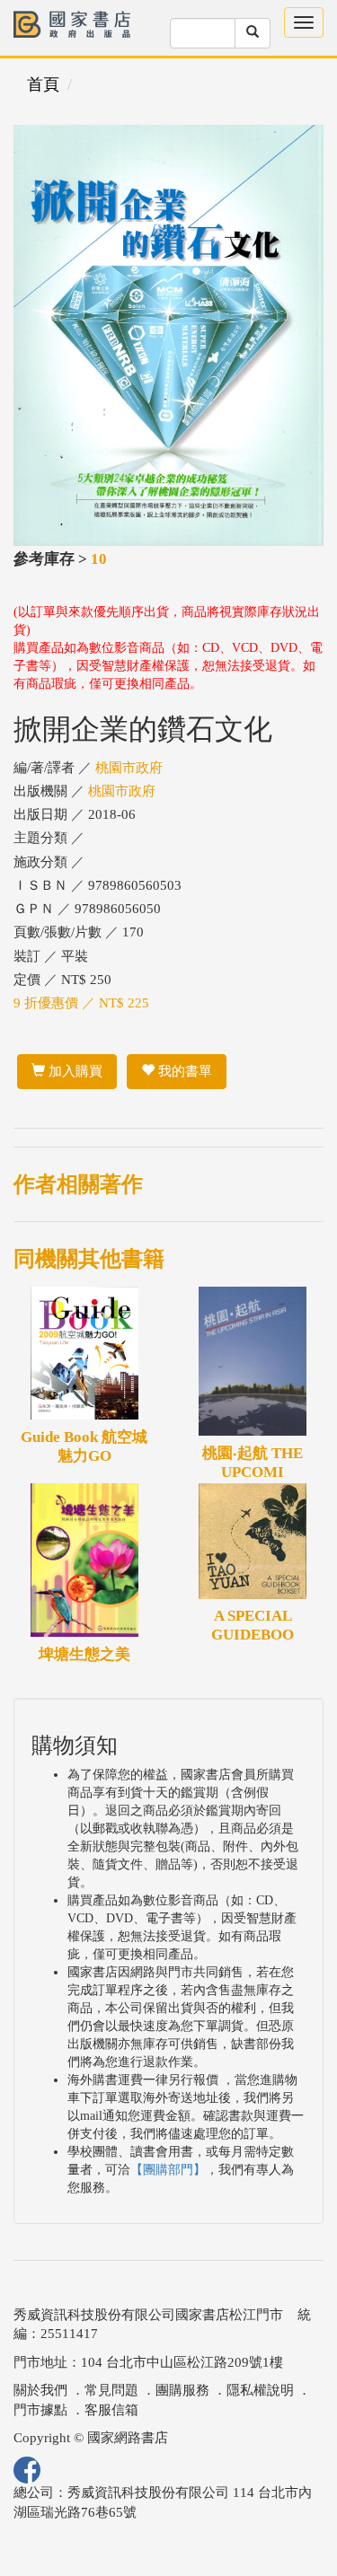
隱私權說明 (260, 2390)
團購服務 (182, 2390)
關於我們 (40, 2390)
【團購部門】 (168, 2170)
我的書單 (183, 1071)
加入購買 (74, 1071)
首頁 (43, 84)
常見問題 (111, 2390)
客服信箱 (111, 2410)
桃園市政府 (129, 768)
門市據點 (40, 2410)
